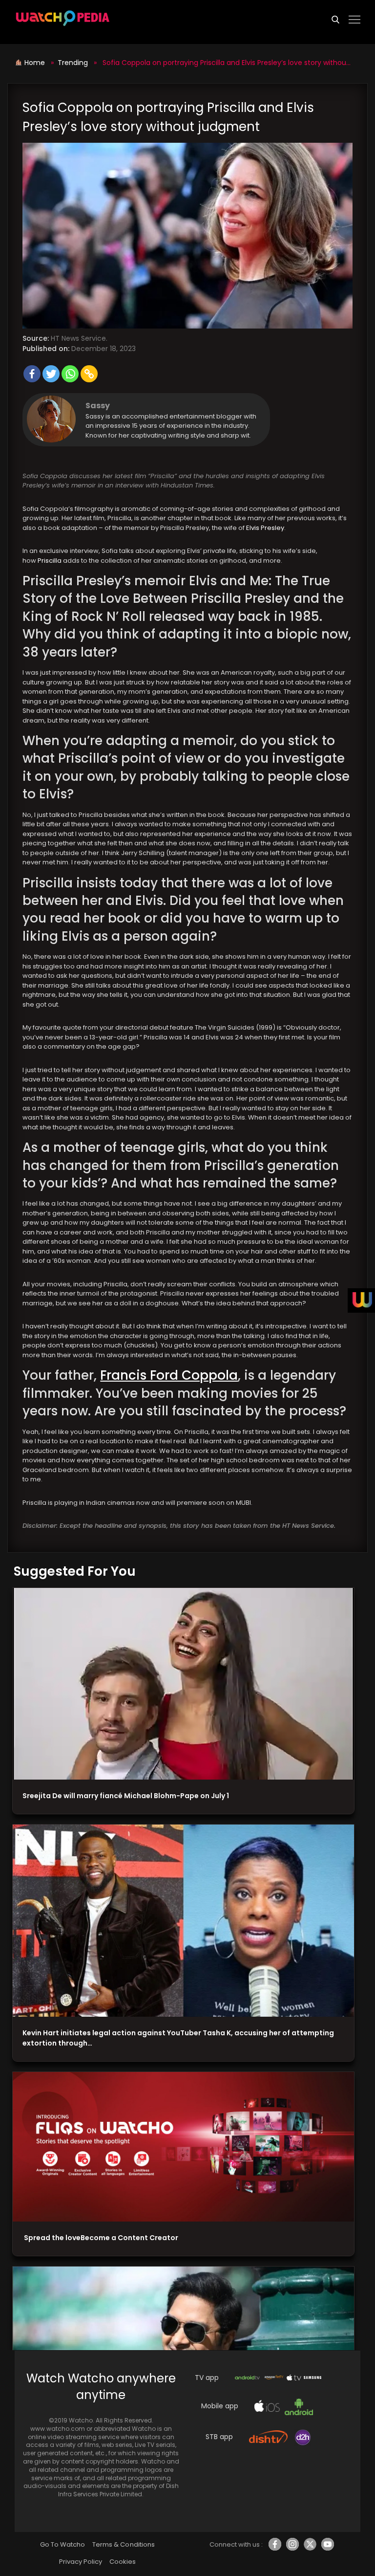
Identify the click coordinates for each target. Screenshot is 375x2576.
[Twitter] (51, 374)
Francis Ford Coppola (169, 1375)
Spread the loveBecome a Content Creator (100, 2238)
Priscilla (50, 561)
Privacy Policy (81, 2562)
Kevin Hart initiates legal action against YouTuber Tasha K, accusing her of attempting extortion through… (178, 2038)
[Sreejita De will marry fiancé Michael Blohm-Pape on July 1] (183, 1684)
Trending (73, 63)
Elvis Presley (265, 528)
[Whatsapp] (70, 374)
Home (36, 63)
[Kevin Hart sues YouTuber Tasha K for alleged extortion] (183, 1921)
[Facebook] (32, 374)
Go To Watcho (62, 2544)
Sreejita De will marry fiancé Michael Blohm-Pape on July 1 (126, 1796)
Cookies (123, 2562)
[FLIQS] (183, 2147)
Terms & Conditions (123, 2544)
